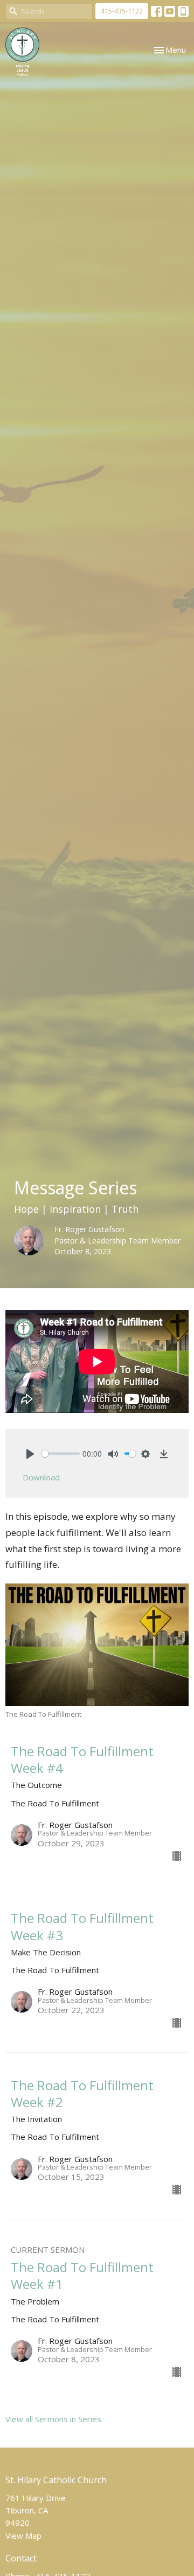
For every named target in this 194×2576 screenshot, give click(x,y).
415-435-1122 (122, 11)
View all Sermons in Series (53, 2419)
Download (41, 1477)
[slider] (61, 1454)
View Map (23, 2536)
